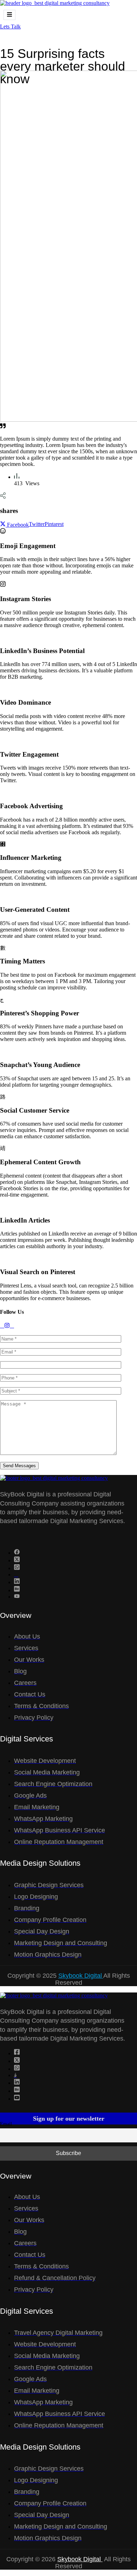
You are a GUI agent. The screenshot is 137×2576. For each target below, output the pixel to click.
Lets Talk (10, 27)
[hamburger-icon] (9, 15)
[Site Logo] (55, 3)
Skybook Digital (81, 1976)
